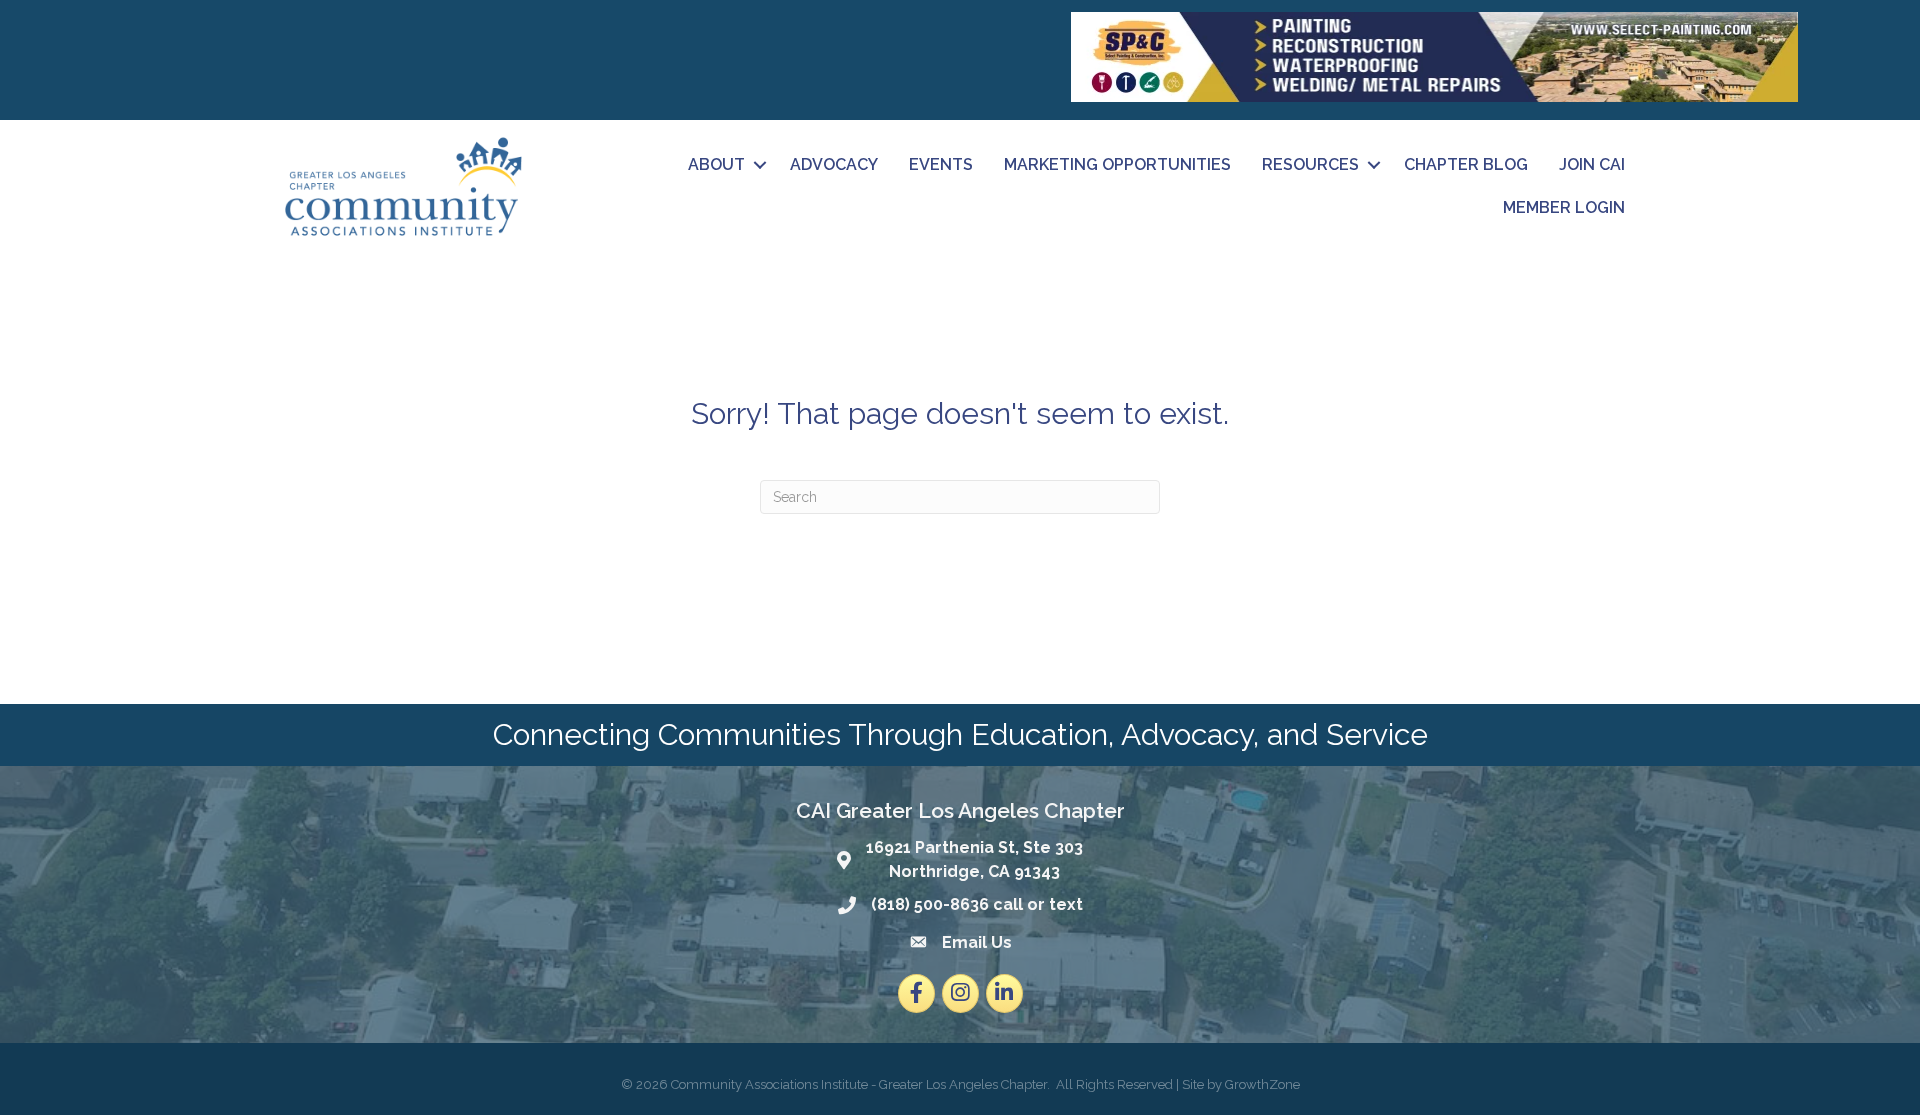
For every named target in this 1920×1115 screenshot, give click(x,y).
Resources (1310, 164)
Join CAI (1592, 164)
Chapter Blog (1466, 164)
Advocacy (834, 164)
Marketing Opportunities (1117, 164)
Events (941, 164)
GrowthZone (1262, 1084)
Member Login (1564, 207)
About (716, 164)
